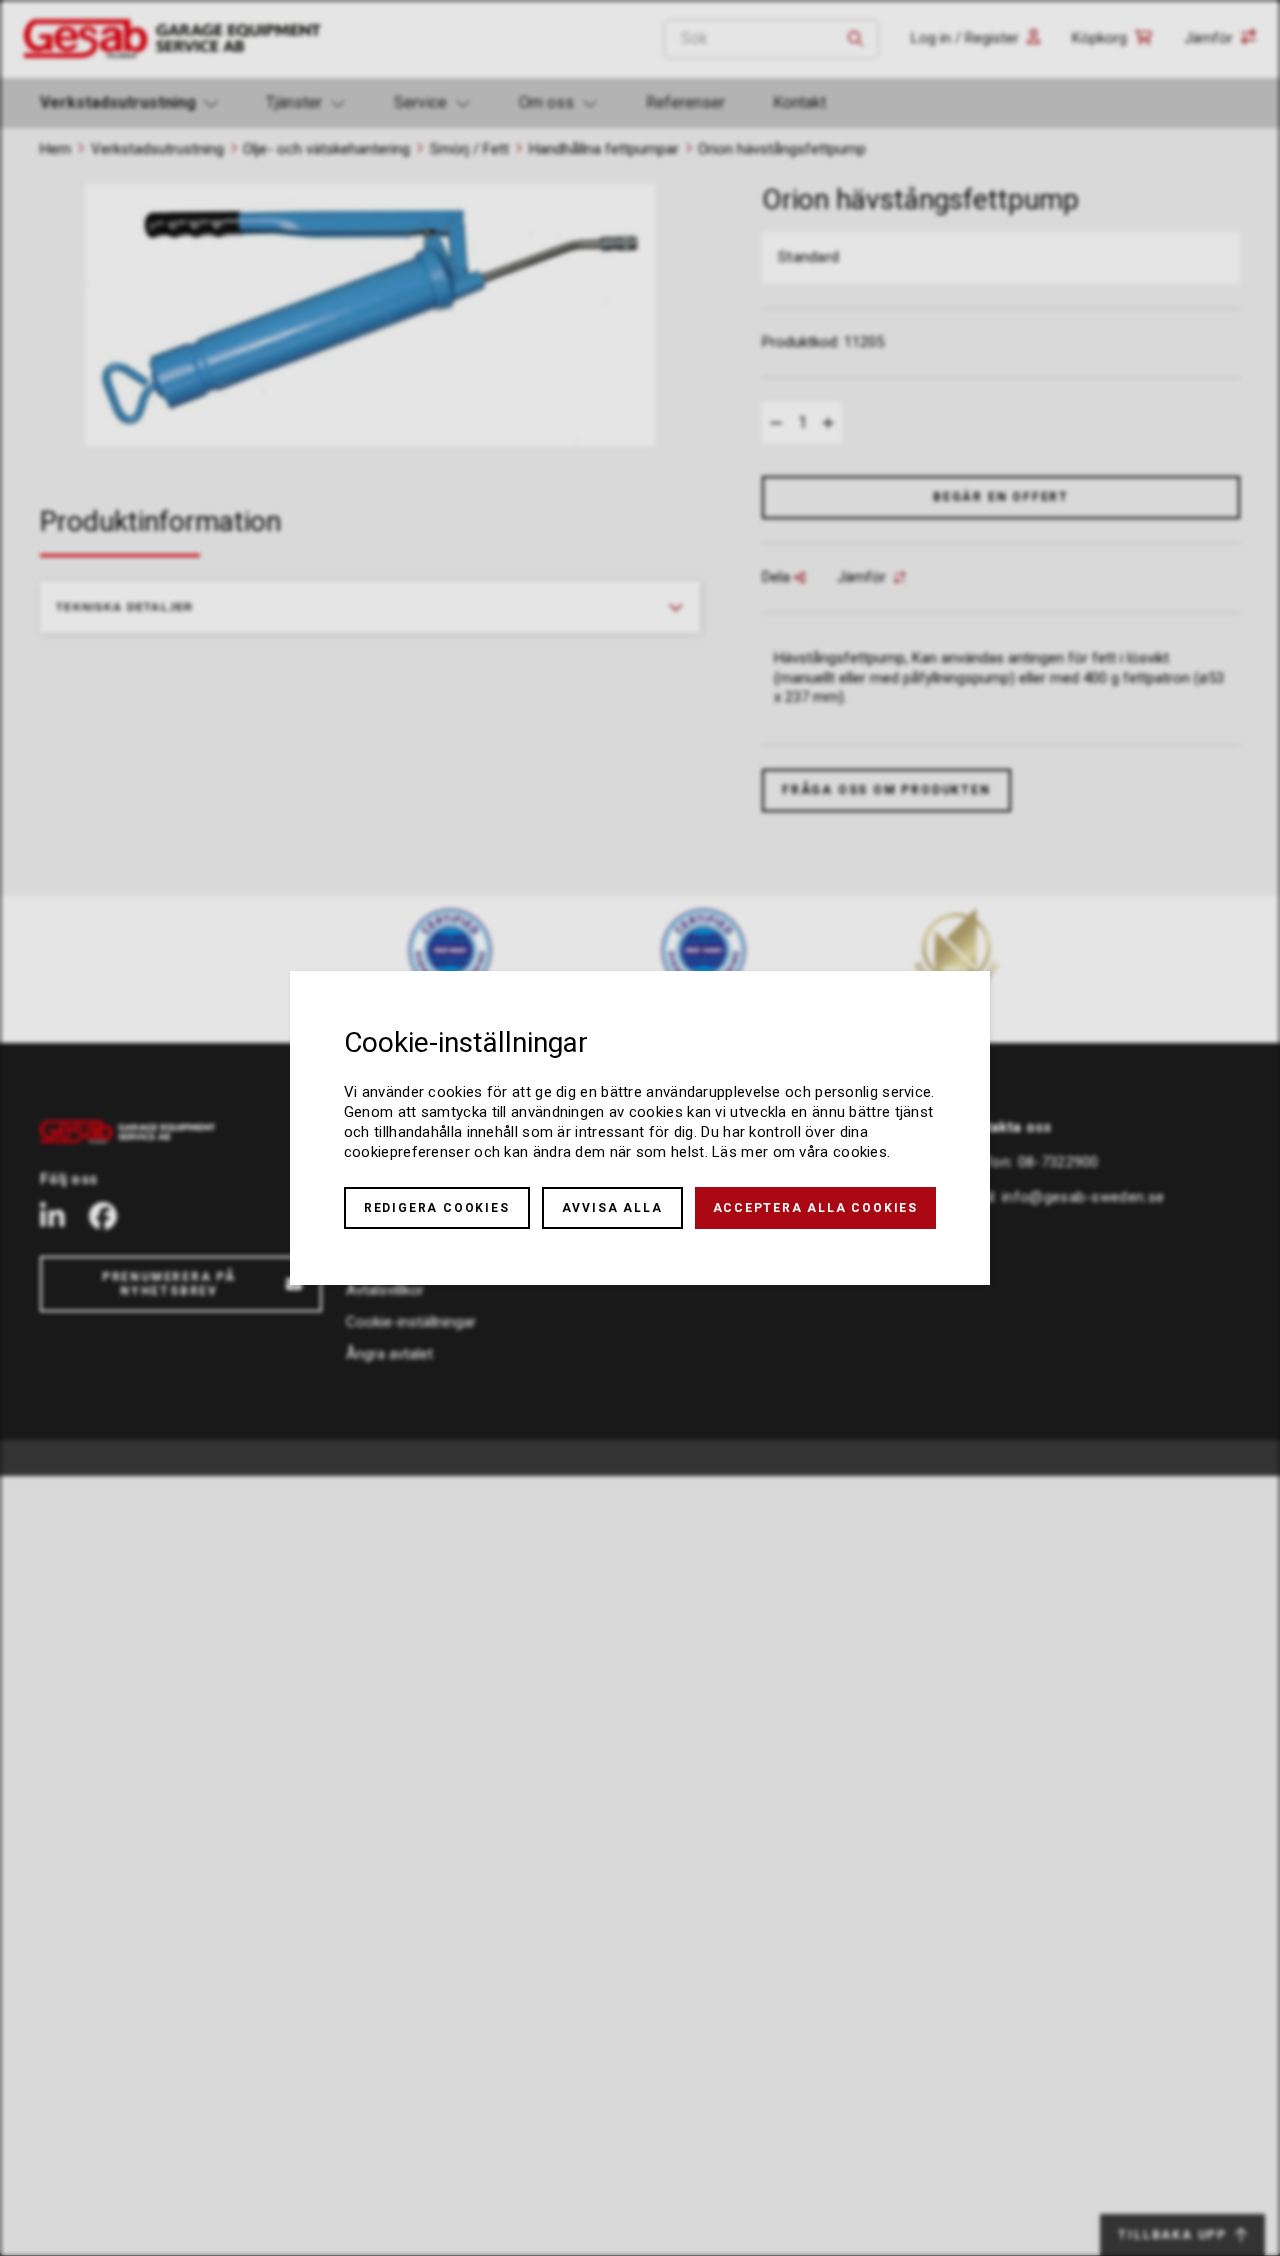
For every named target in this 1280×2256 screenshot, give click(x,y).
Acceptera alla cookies (816, 1208)
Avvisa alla (612, 1208)
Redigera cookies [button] (437, 1208)
